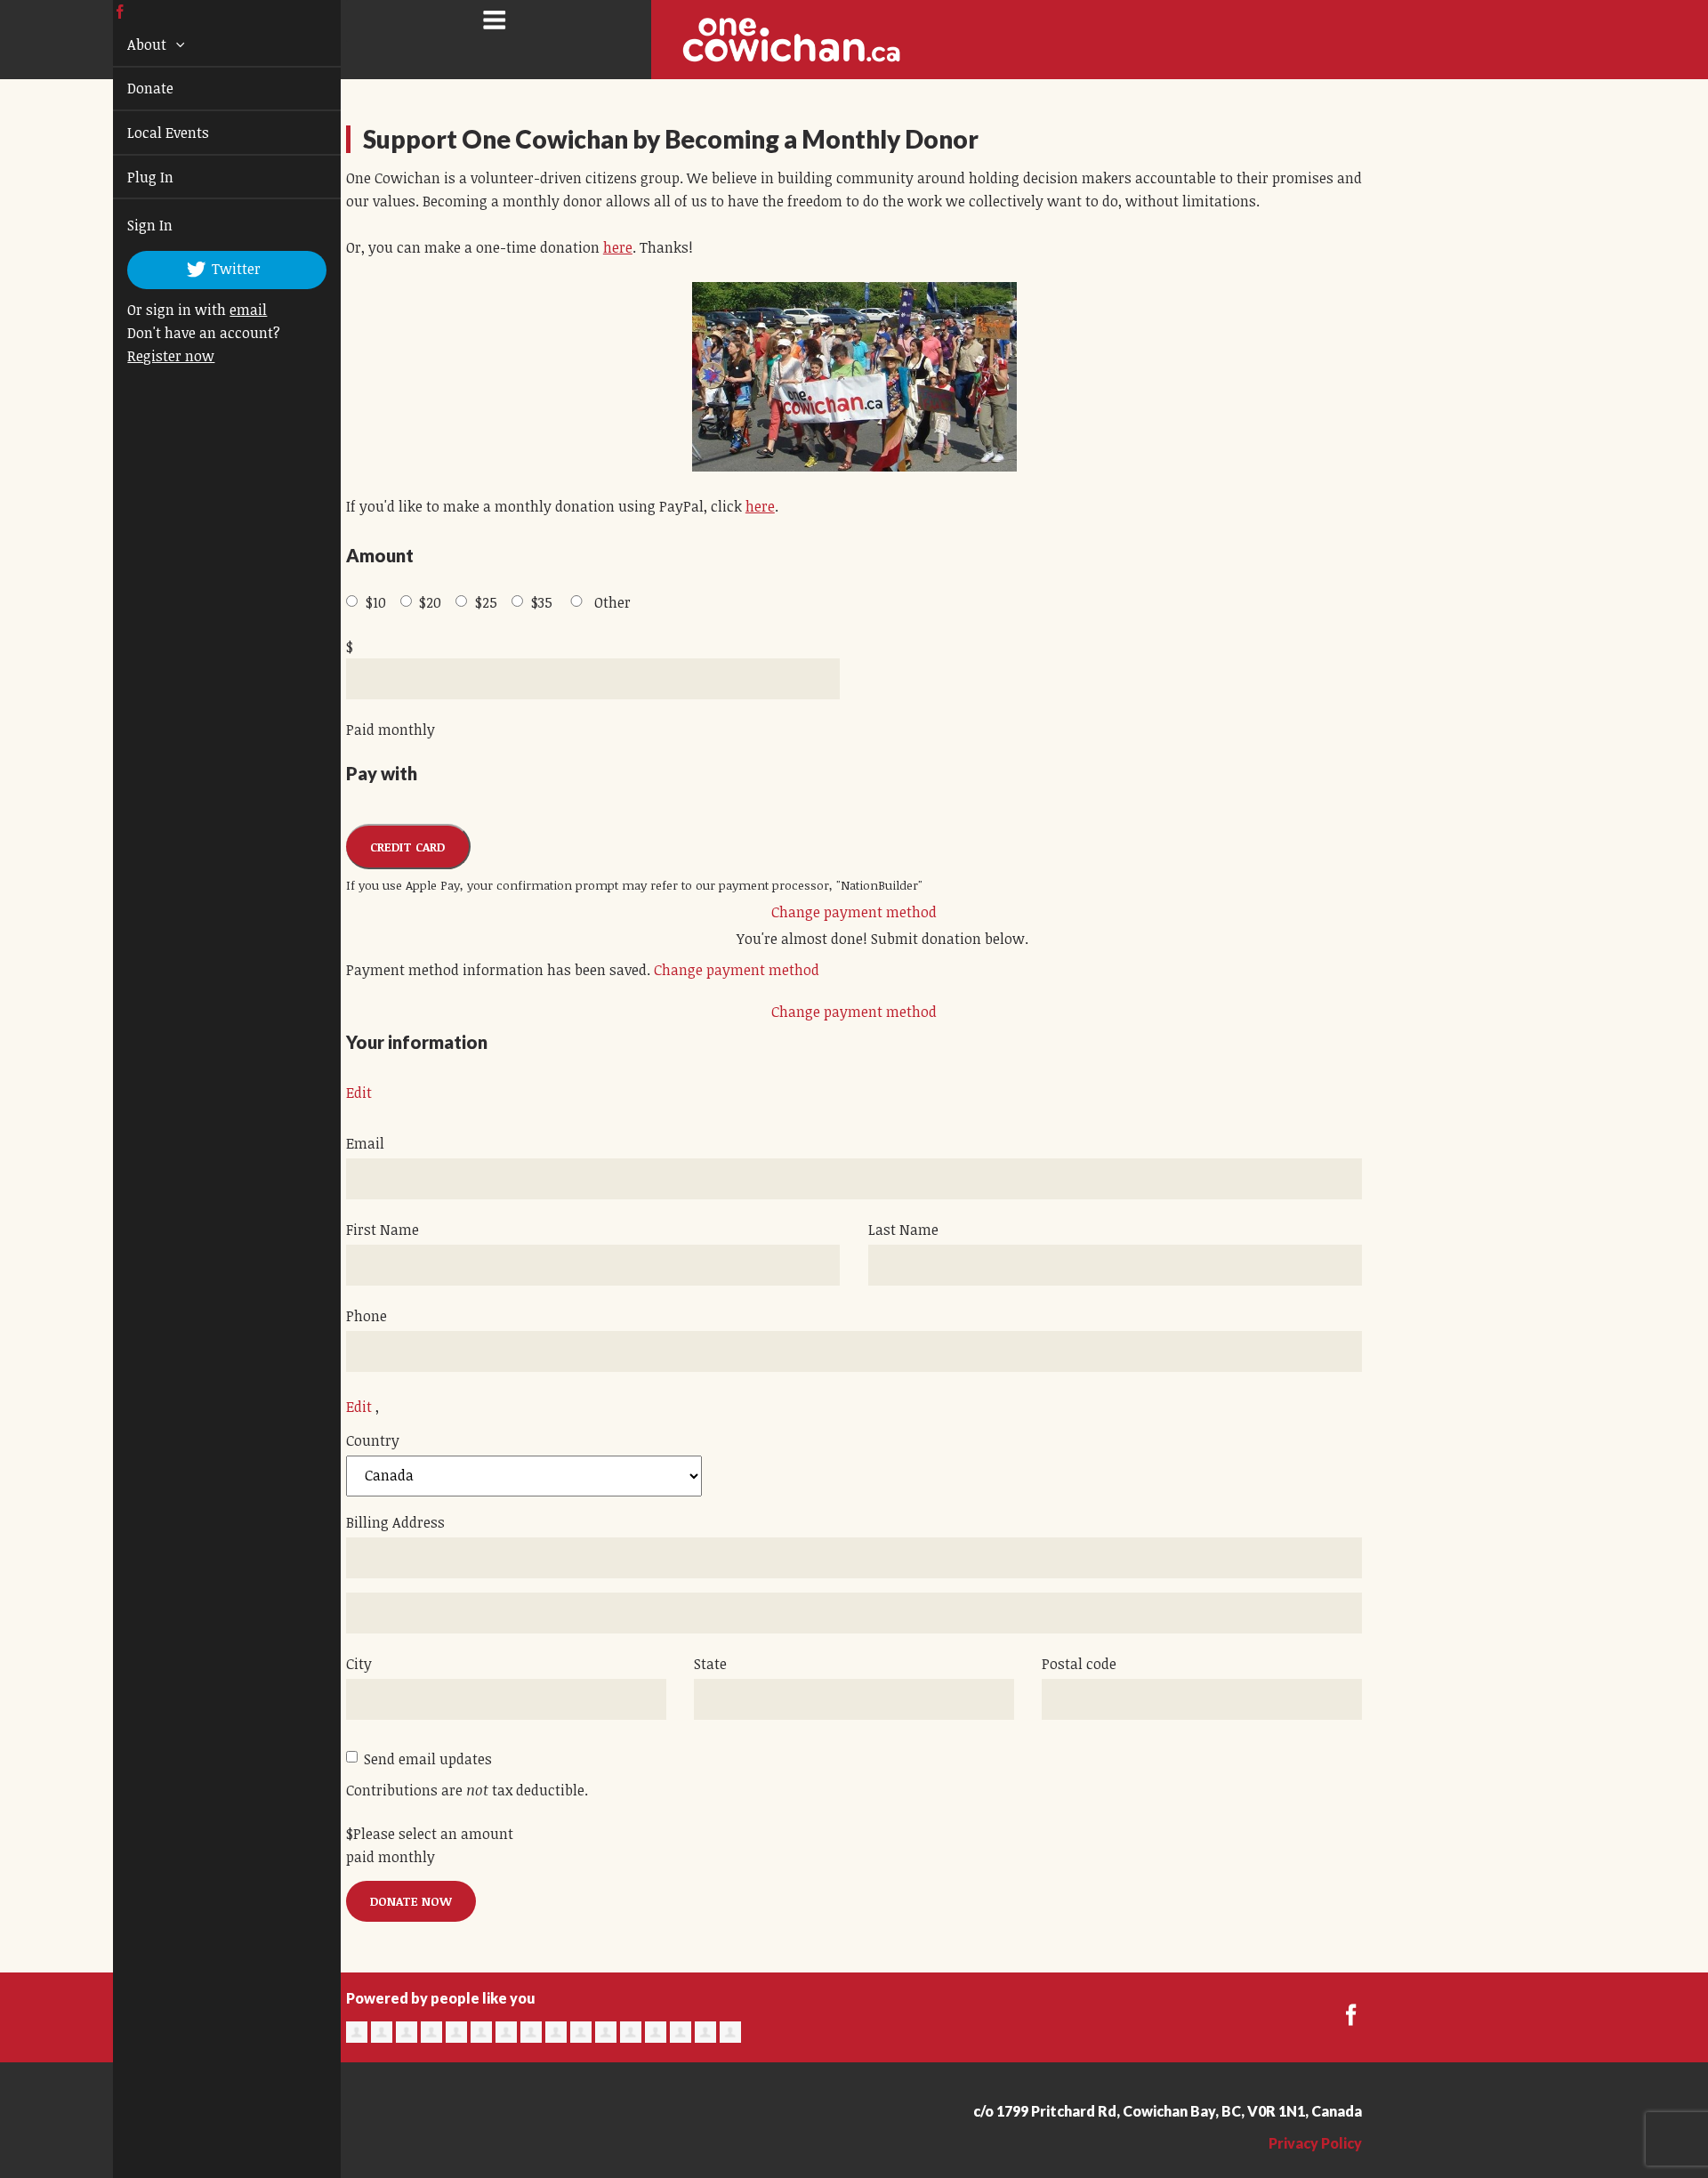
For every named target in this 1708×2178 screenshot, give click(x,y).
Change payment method (854, 912)
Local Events (148, 133)
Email (365, 1143)
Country (373, 1440)
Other (612, 602)
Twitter (215, 269)
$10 (376, 602)
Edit (359, 1093)
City (359, 1664)
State (710, 1664)
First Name (383, 1230)
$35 (542, 602)
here (618, 247)
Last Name (903, 1230)
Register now (150, 356)
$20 (430, 602)
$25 (486, 602)
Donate (130, 88)
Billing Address (395, 1522)
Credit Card (407, 847)
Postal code (1079, 1664)
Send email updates (428, 1759)
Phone (367, 1316)
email (228, 310)
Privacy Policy (1315, 2143)
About (128, 44)
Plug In (130, 177)
